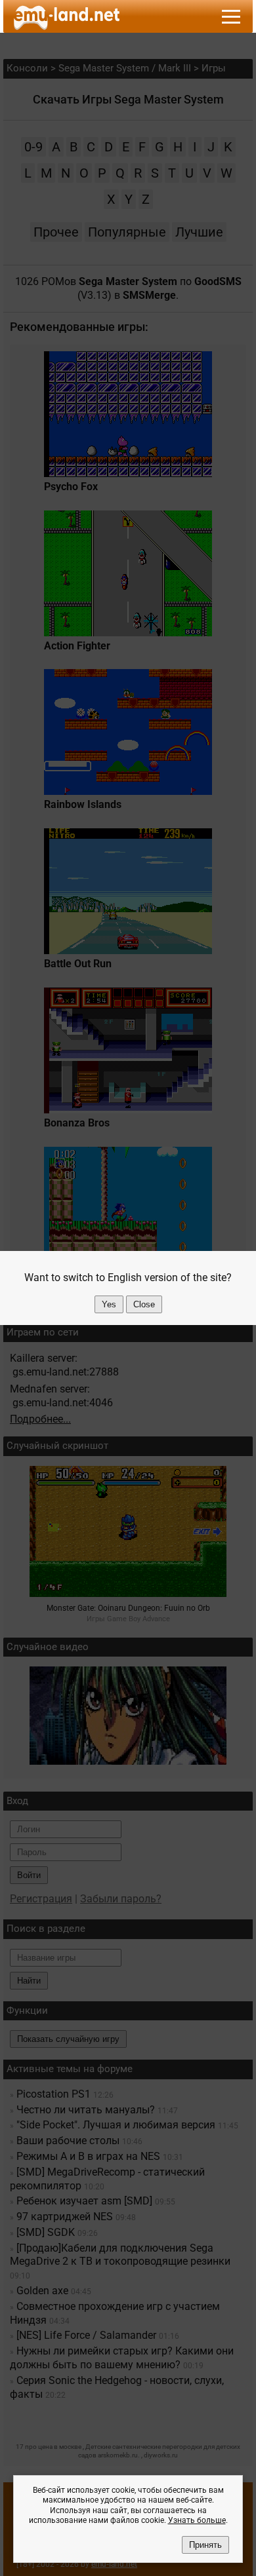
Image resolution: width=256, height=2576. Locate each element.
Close (144, 1304)
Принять (205, 2545)
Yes (109, 1304)
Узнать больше (197, 2520)
